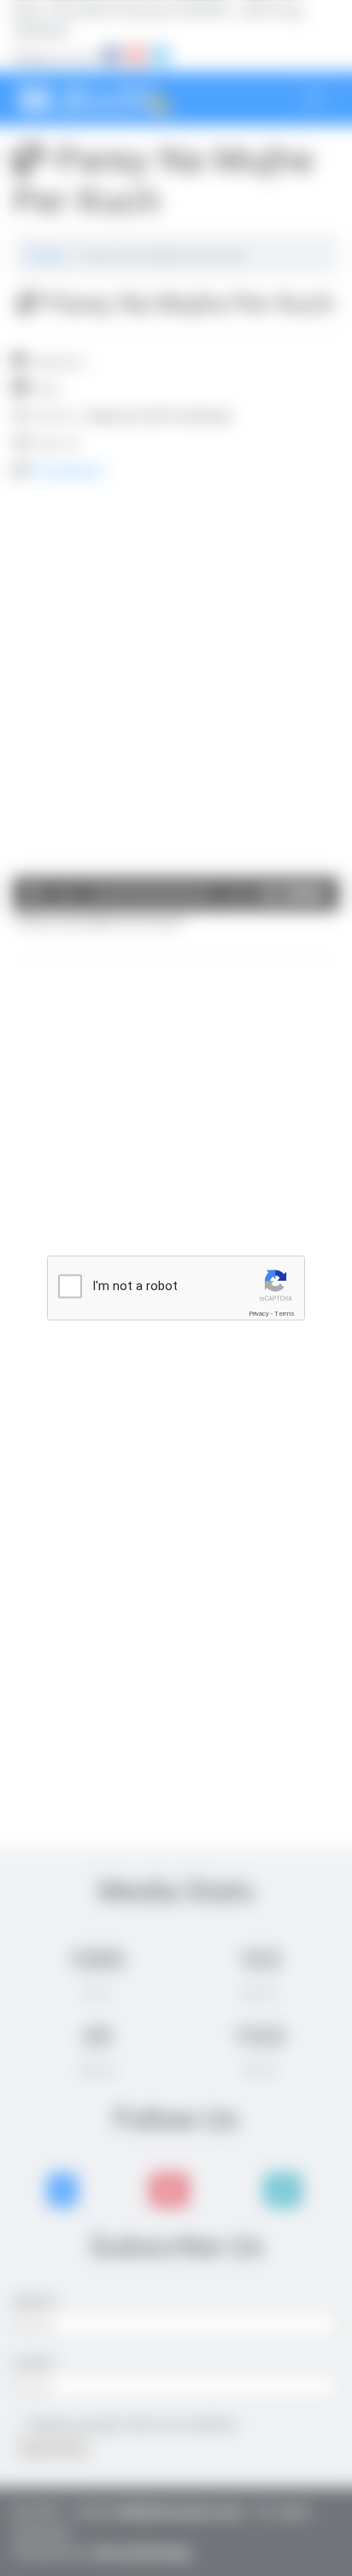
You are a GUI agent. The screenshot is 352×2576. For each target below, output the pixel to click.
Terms (285, 1314)
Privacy (259, 1314)
